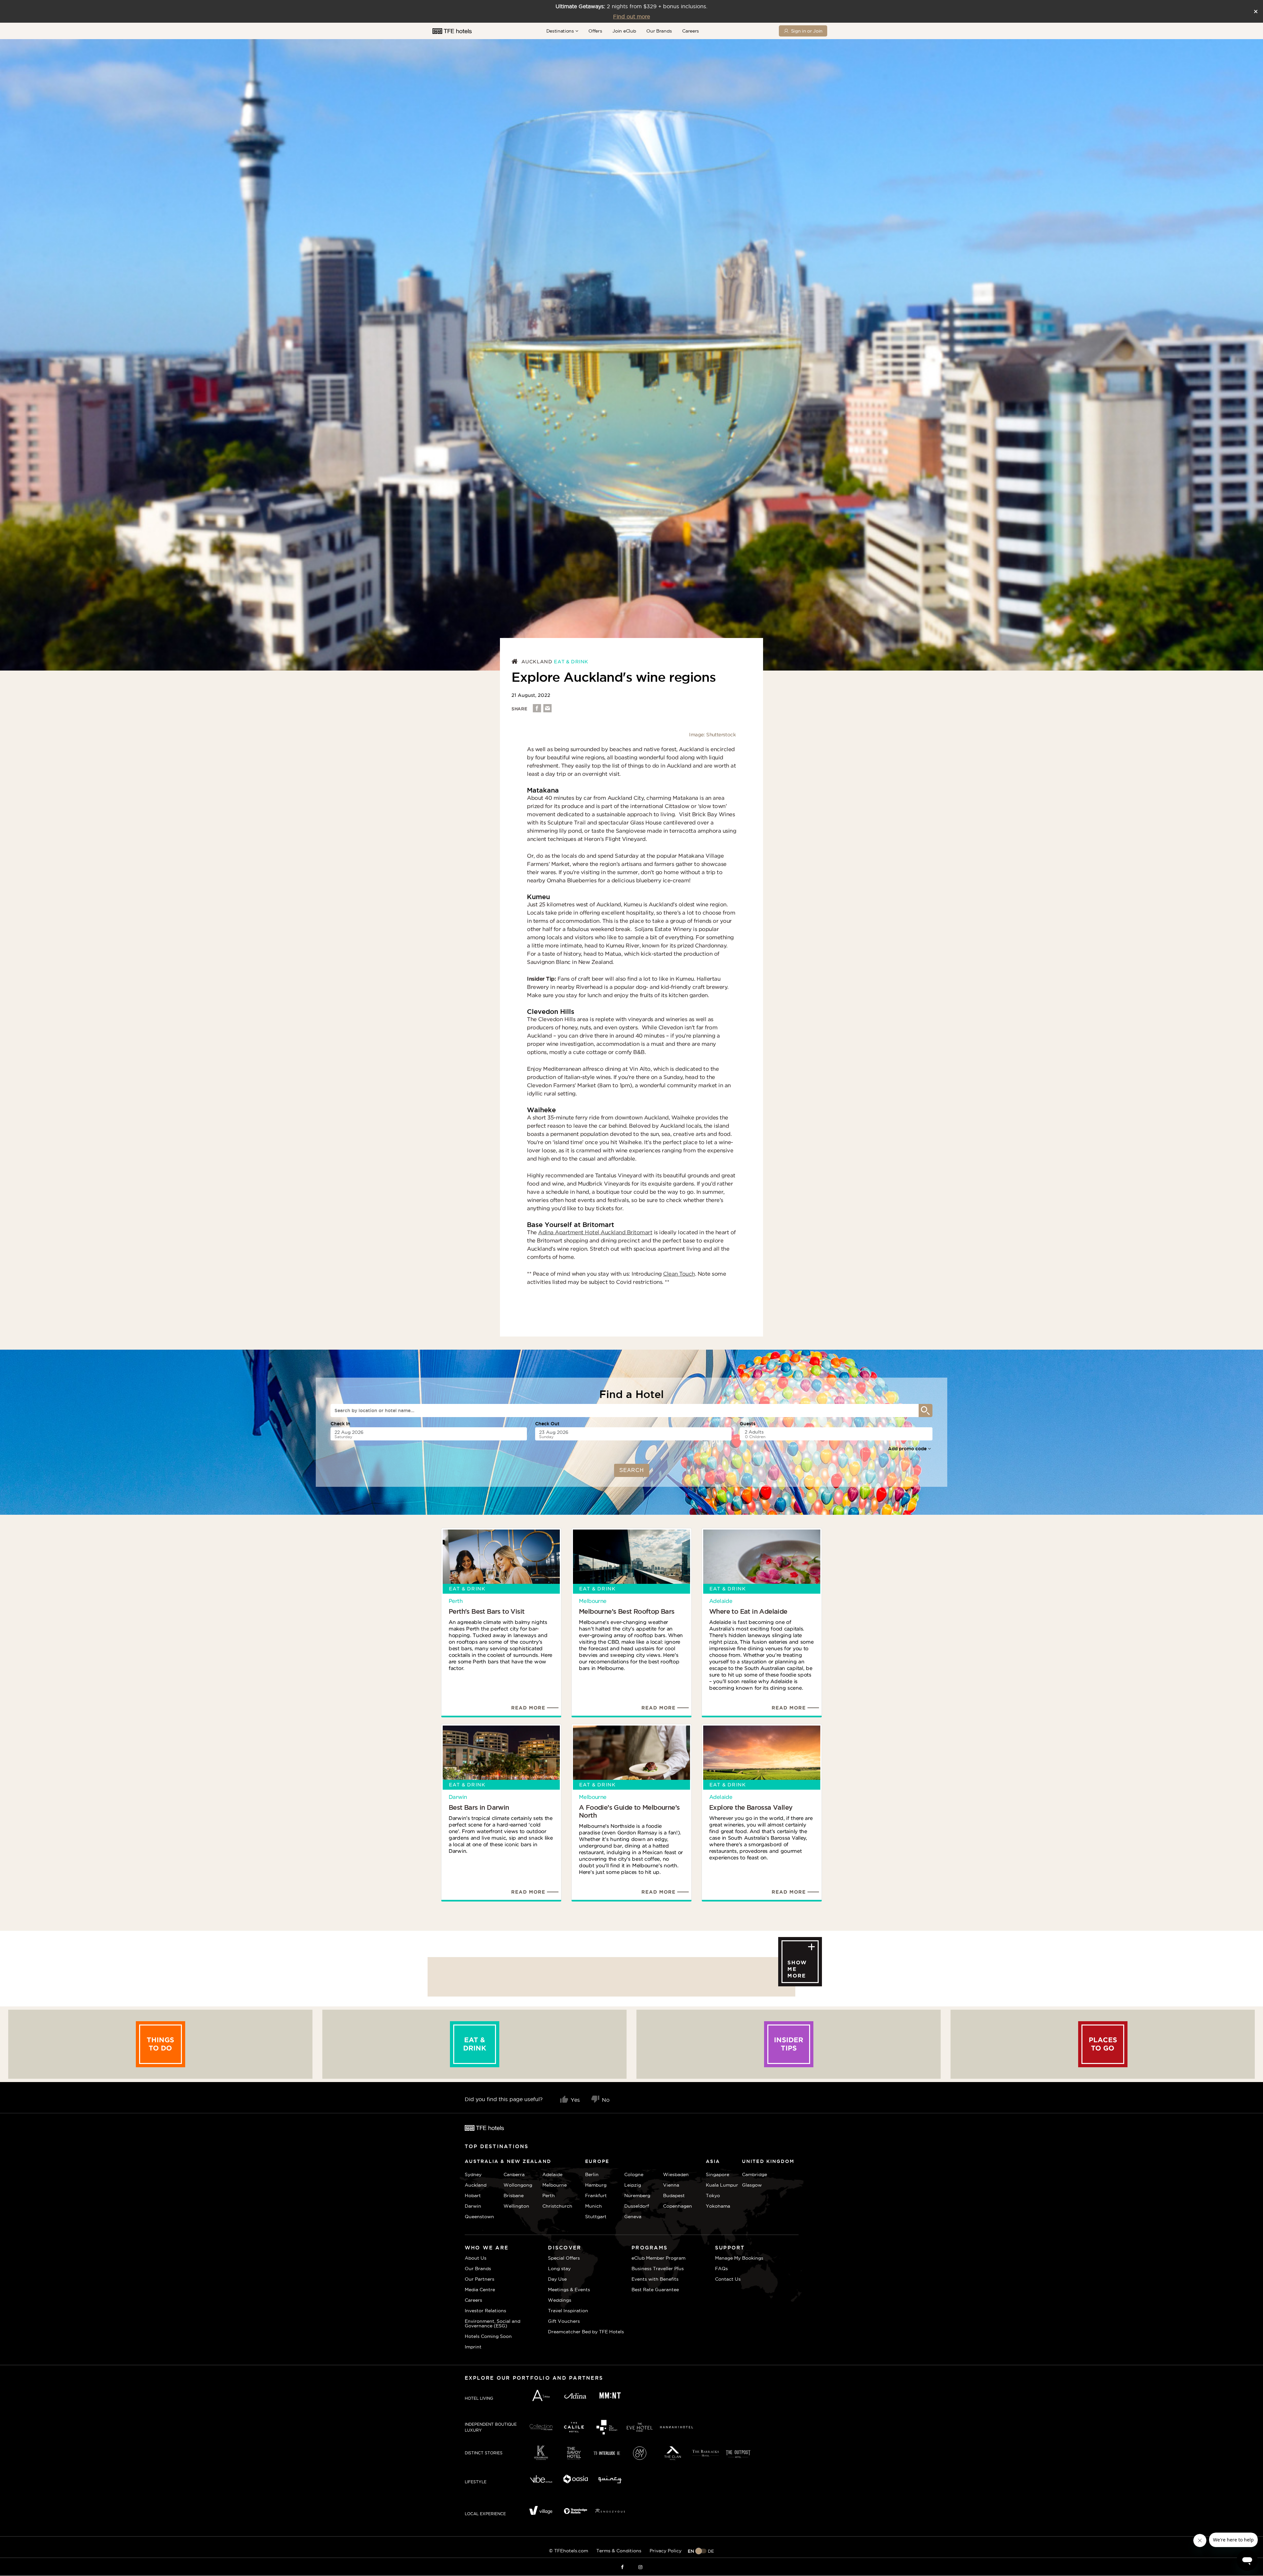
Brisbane (514, 2196)
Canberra (514, 2174)
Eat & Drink (571, 662)
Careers (691, 31)
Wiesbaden (676, 2174)
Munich (594, 2206)
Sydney (473, 2174)
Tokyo (713, 2196)
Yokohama (718, 2206)
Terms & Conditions (619, 2551)
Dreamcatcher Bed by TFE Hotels (586, 2332)
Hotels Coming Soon (488, 2336)
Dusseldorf (637, 2206)
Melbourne (593, 1601)
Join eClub (624, 31)
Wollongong (518, 2185)
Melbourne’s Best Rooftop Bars (627, 1611)
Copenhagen (678, 2206)
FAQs (721, 2269)
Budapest (674, 2196)
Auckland (537, 662)
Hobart (473, 2196)
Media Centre (480, 2290)
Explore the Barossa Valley (751, 1807)
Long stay (559, 2269)
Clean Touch (679, 1274)
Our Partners (480, 2279)
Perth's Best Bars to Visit (486, 1611)
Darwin (458, 1797)
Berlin (592, 2174)
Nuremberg (637, 2196)
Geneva (633, 2217)
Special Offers (564, 2258)
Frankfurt (596, 2196)
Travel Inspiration (568, 2311)
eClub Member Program (658, 2258)
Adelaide (721, 1601)
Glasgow (750, 2185)
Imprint (473, 2347)
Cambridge (750, 2174)
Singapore (718, 2174)
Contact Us (728, 2279)
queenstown (479, 2217)
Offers (595, 31)
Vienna (671, 2185)
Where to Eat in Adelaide (748, 1611)
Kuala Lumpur (722, 2185)
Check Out (547, 1424)
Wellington (516, 2206)
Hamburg (596, 2185)
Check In (340, 1424)
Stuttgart (596, 2217)
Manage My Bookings (739, 2258)
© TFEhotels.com (569, 2551)
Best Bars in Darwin (479, 1807)
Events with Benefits (655, 2279)
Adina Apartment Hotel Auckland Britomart (595, 1232)
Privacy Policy (666, 2551)
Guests (748, 1424)
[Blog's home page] (516, 662)
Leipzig (633, 2185)
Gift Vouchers (564, 2321)
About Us (476, 2258)
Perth (456, 1601)
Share (519, 709)
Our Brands (659, 31)
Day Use (557, 2279)
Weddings (560, 2300)
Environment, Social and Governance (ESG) (493, 2323)
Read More (528, 1708)
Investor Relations (485, 2311)
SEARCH (632, 1470)
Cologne (634, 2174)
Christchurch (557, 2206)
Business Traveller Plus (658, 2269)
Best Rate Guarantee (655, 2290)
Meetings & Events (569, 2290)
